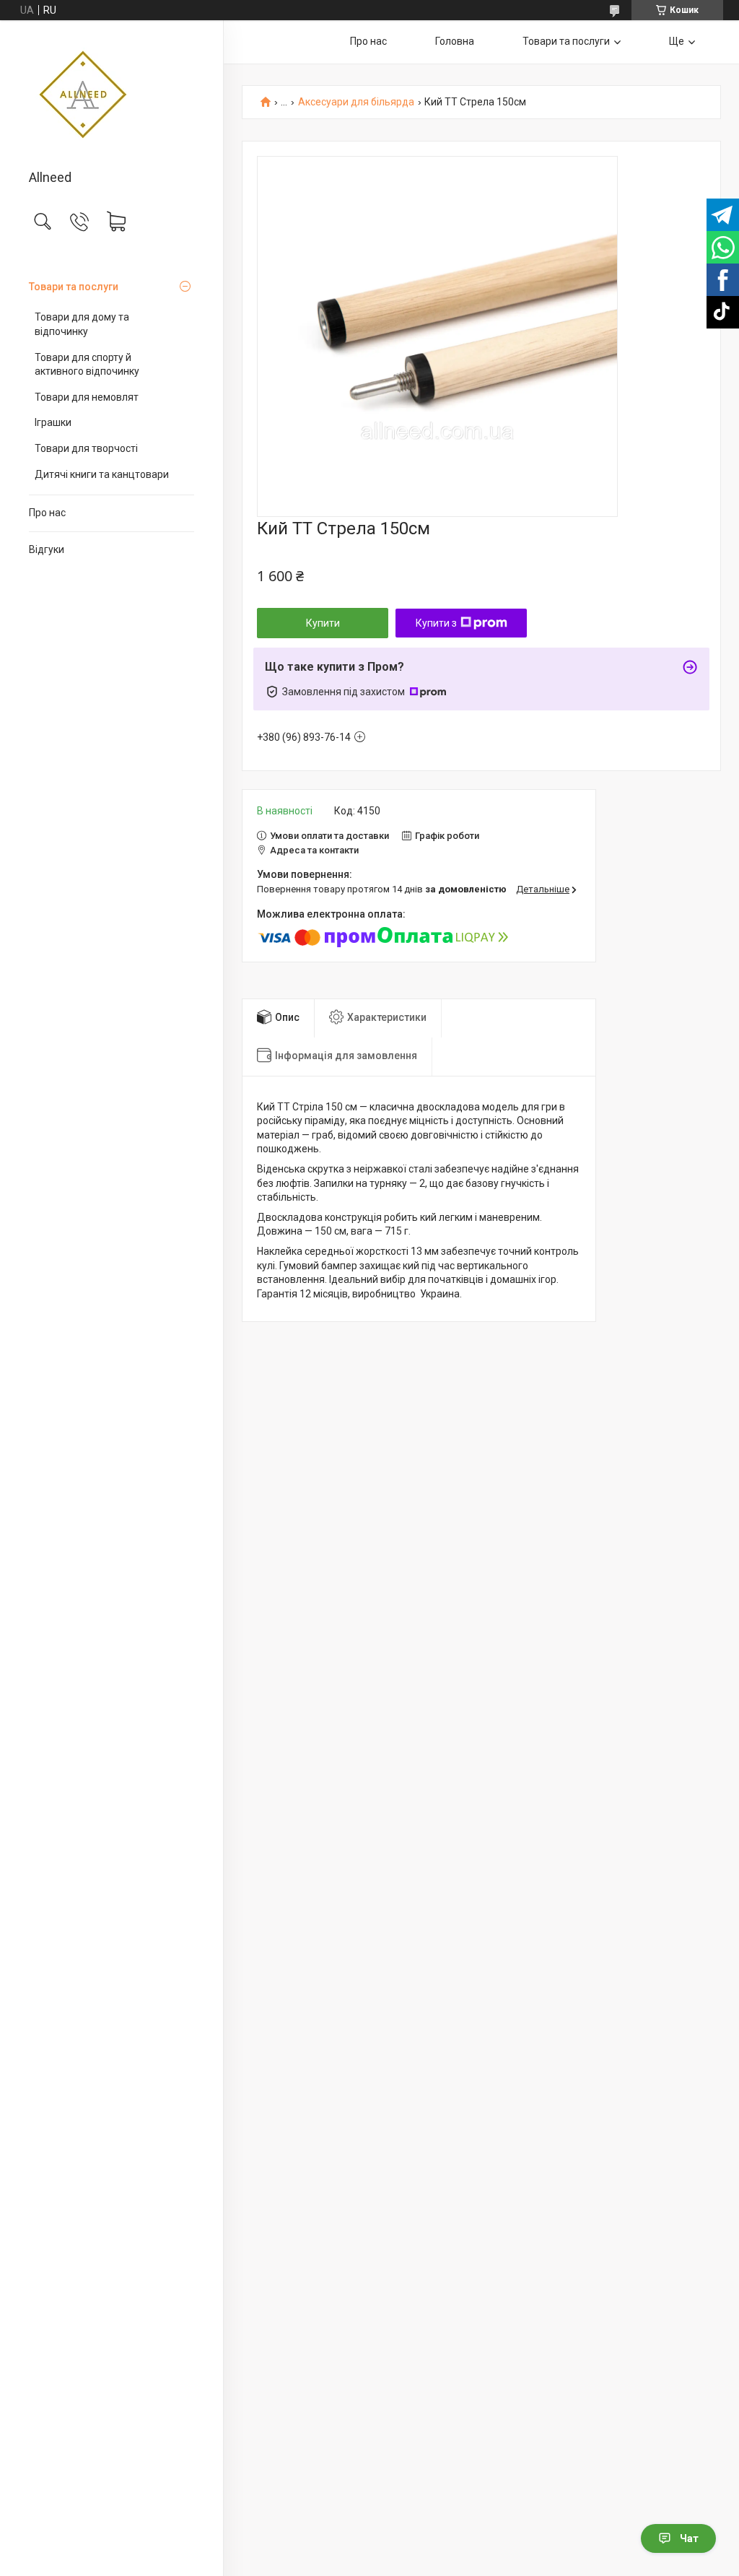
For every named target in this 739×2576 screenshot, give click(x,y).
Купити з (436, 623)
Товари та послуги (74, 287)
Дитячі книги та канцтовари (102, 474)
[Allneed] (111, 96)
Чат (689, 2538)
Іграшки (53, 422)
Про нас (47, 513)
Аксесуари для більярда (356, 102)
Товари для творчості (86, 448)
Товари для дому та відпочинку (82, 324)
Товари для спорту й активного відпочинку (87, 365)
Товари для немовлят (87, 397)
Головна (455, 41)
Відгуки (47, 549)
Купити (323, 623)
